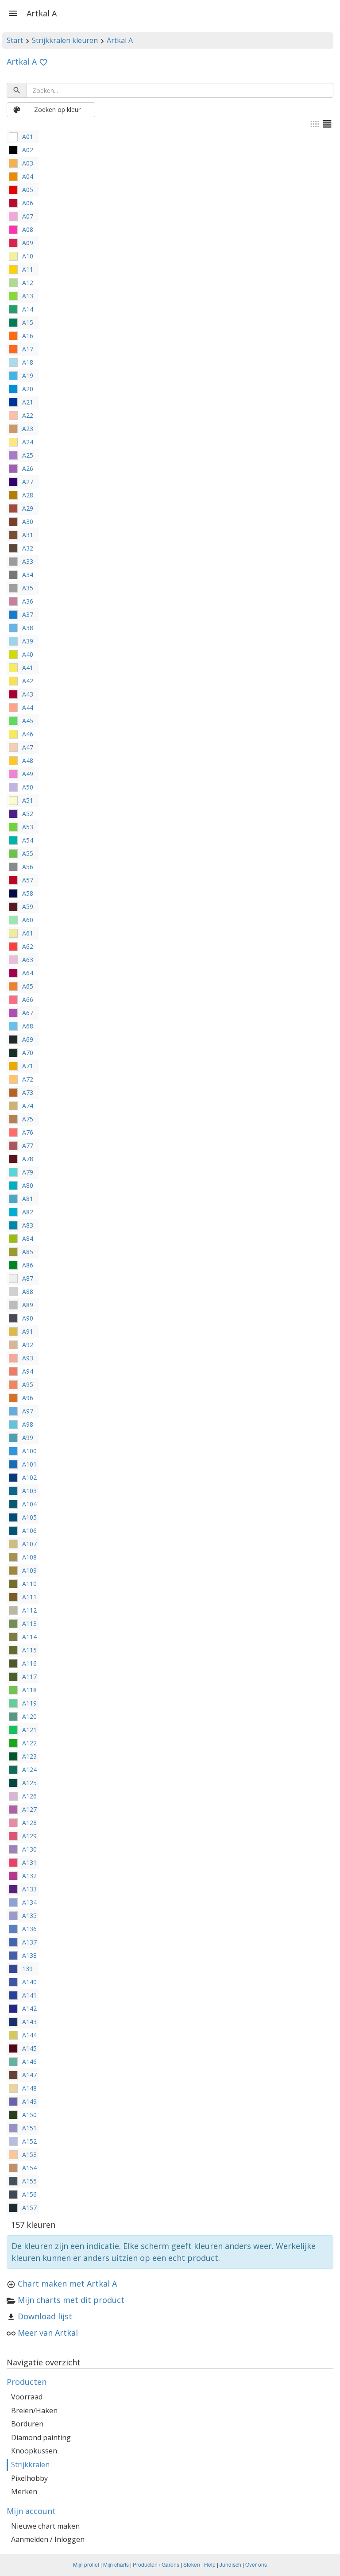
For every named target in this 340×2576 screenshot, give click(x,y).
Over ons (256, 2564)
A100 (29, 1451)
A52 (28, 814)
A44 (28, 707)
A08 (28, 229)
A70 (28, 1053)
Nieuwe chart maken (45, 2526)
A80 (28, 1185)
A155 (29, 2181)
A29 (28, 508)
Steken (192, 2564)
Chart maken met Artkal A (67, 2283)
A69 (28, 1039)
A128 (29, 1823)
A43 (28, 694)
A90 (28, 1318)
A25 (28, 455)
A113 (29, 1623)
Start (15, 40)
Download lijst (45, 2316)
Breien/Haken (34, 2410)
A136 (29, 1929)
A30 (28, 522)
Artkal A (120, 40)
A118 (29, 1690)
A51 (28, 800)
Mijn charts (116, 2564)
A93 (28, 1358)
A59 (28, 907)
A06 (28, 203)
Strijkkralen (30, 2464)
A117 (29, 1677)
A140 (29, 1982)
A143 (29, 2022)
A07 (28, 216)
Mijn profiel (86, 2564)
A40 (28, 654)
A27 (28, 482)
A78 (28, 1159)
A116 (29, 1663)
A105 (29, 1517)
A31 (28, 535)
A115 (29, 1650)
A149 (29, 2101)
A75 (28, 1119)
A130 (29, 1849)
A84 (28, 1238)
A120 (29, 1716)
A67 (28, 1013)
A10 (28, 256)
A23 (28, 429)
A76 (28, 1132)
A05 (28, 190)
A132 (29, 1876)
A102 (29, 1477)
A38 (28, 628)
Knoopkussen (34, 2451)
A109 (29, 1570)
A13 (28, 296)
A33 (28, 561)
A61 (28, 933)
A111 (29, 1597)
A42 (28, 681)
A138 (29, 1955)
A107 (29, 1544)
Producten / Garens (156, 2564)
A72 (28, 1079)
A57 (28, 880)
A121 (29, 1730)
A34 (28, 575)
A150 (29, 2115)
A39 (28, 641)
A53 (28, 827)
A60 (28, 920)
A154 (29, 2168)
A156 (29, 2194)
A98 (28, 1424)
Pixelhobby (29, 2478)
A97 (28, 1411)
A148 (29, 2088)
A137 (29, 1942)
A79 (28, 1172)
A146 (29, 2062)
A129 (29, 1836)
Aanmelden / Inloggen (48, 2539)
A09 (28, 243)
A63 (28, 960)
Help (210, 2564)
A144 (29, 2035)
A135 (29, 1916)
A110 (29, 1584)
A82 (28, 1212)
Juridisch (230, 2564)
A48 (28, 760)
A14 (28, 309)
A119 (29, 1703)
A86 (28, 1265)
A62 (28, 946)
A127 (29, 1809)
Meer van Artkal (48, 2333)
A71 (28, 1066)
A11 (28, 269)
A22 (28, 415)
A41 (28, 668)
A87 (28, 1278)
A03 (28, 163)
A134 (29, 1902)
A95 (28, 1384)
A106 (29, 1531)
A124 (29, 1769)
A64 (28, 973)
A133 (29, 1889)
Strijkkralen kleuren (65, 40)
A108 (29, 1557)
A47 (28, 747)
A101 (29, 1464)
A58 (28, 893)
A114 (29, 1637)
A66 (28, 999)
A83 (28, 1225)
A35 (28, 588)
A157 (29, 2208)
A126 (29, 1796)
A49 (28, 774)
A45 (28, 721)
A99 (28, 1438)
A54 (28, 840)
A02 (28, 150)
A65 (28, 986)
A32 (28, 548)
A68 (28, 1026)
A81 (28, 1199)
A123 (29, 1756)
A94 (28, 1371)
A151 (29, 2128)
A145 (29, 2048)
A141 (29, 1995)
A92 (28, 1345)
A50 (28, 787)
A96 (28, 1398)
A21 (28, 402)
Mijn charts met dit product (71, 2300)
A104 (29, 1504)
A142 (29, 2008)
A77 (28, 1146)
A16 (28, 336)
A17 (28, 349)
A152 (29, 2141)
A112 (29, 1610)
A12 (28, 283)
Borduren (27, 2424)
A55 (28, 853)
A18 (28, 362)
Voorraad (27, 2397)
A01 (28, 137)
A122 (29, 1743)
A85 (28, 1252)
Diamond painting (41, 2437)
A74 (28, 1106)
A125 (29, 1783)
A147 (29, 2075)
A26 (28, 468)
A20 (28, 389)
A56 (28, 867)
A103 (29, 1491)
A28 (28, 495)
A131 (29, 1862)
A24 (28, 442)
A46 (28, 734)
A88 (28, 1292)
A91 (28, 1331)
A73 (28, 1092)
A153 (29, 2154)
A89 (28, 1305)
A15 (28, 322)
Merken (24, 2491)
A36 (28, 601)
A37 (28, 614)
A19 (28, 375)
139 (27, 1969)
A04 (28, 176)
